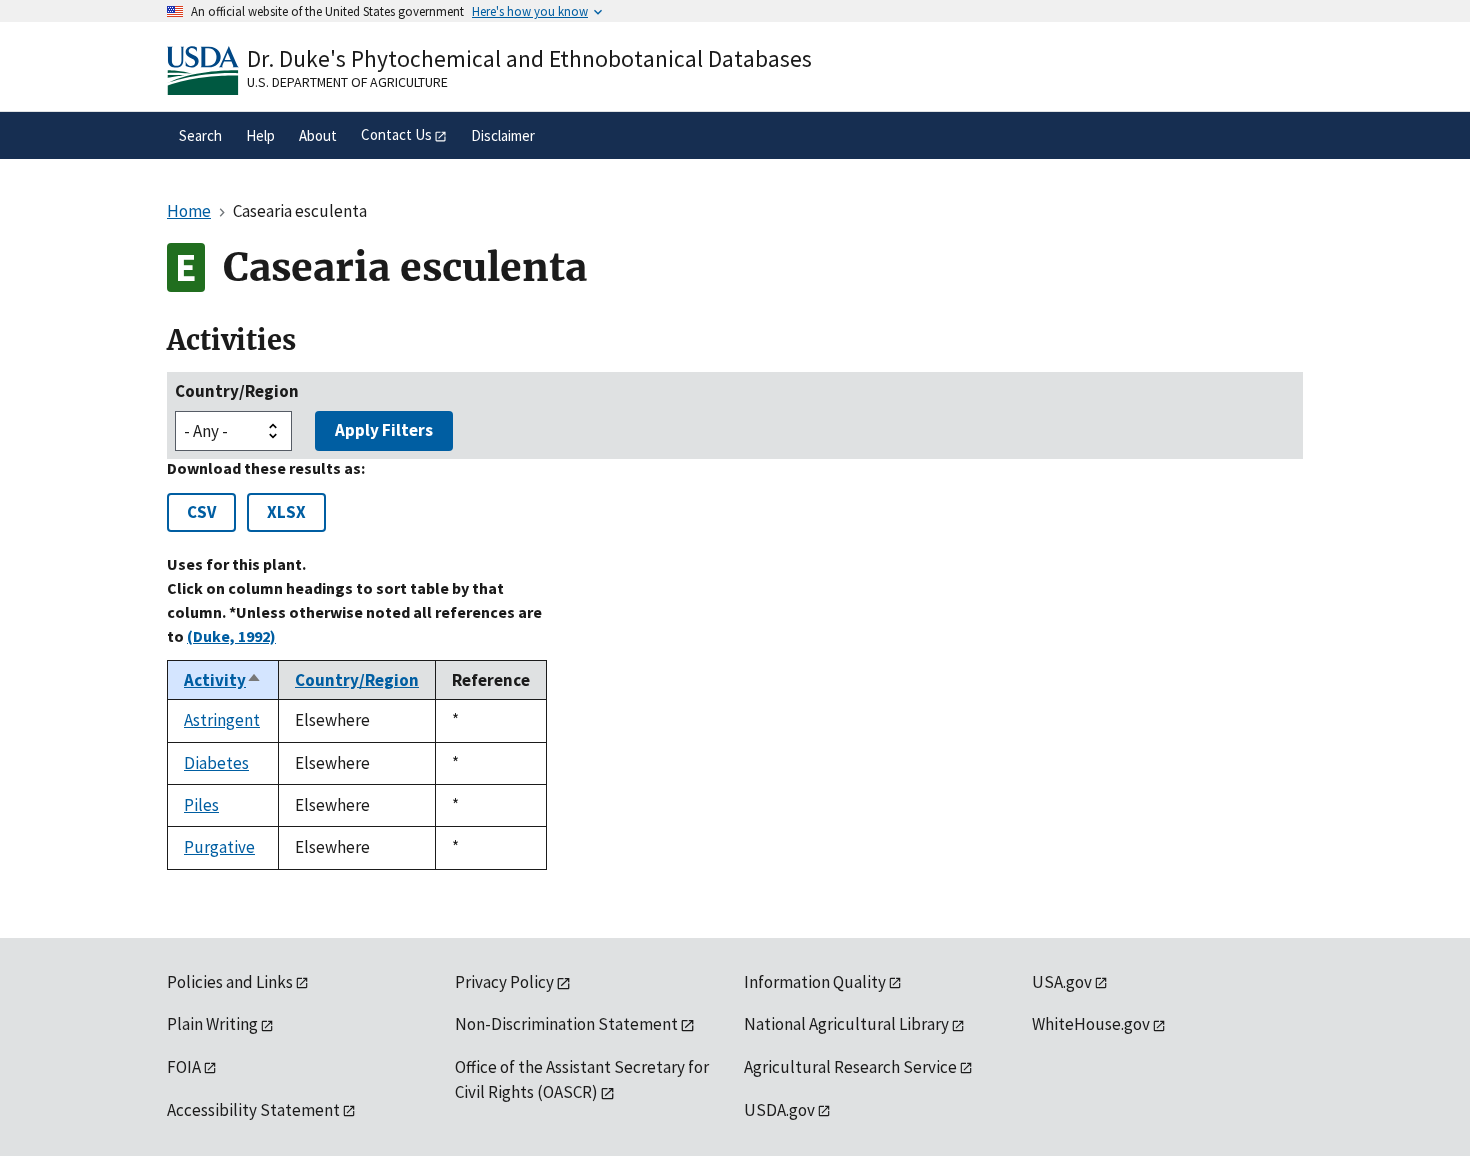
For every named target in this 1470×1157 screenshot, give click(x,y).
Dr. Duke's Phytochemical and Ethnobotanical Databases (529, 58)
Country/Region (237, 391)
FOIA (184, 1067)
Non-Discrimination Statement (566, 1024)
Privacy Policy (504, 982)
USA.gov (1062, 982)
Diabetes (216, 763)
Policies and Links (230, 982)
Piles (201, 805)
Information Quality (815, 982)
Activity (223, 680)
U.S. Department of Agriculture (347, 82)
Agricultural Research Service (850, 1067)
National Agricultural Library (846, 1024)
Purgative (219, 847)
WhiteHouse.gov (1091, 1024)
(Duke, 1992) (231, 636)
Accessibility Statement (253, 1110)
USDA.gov (779, 1110)
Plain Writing (212, 1024)
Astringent (222, 720)
